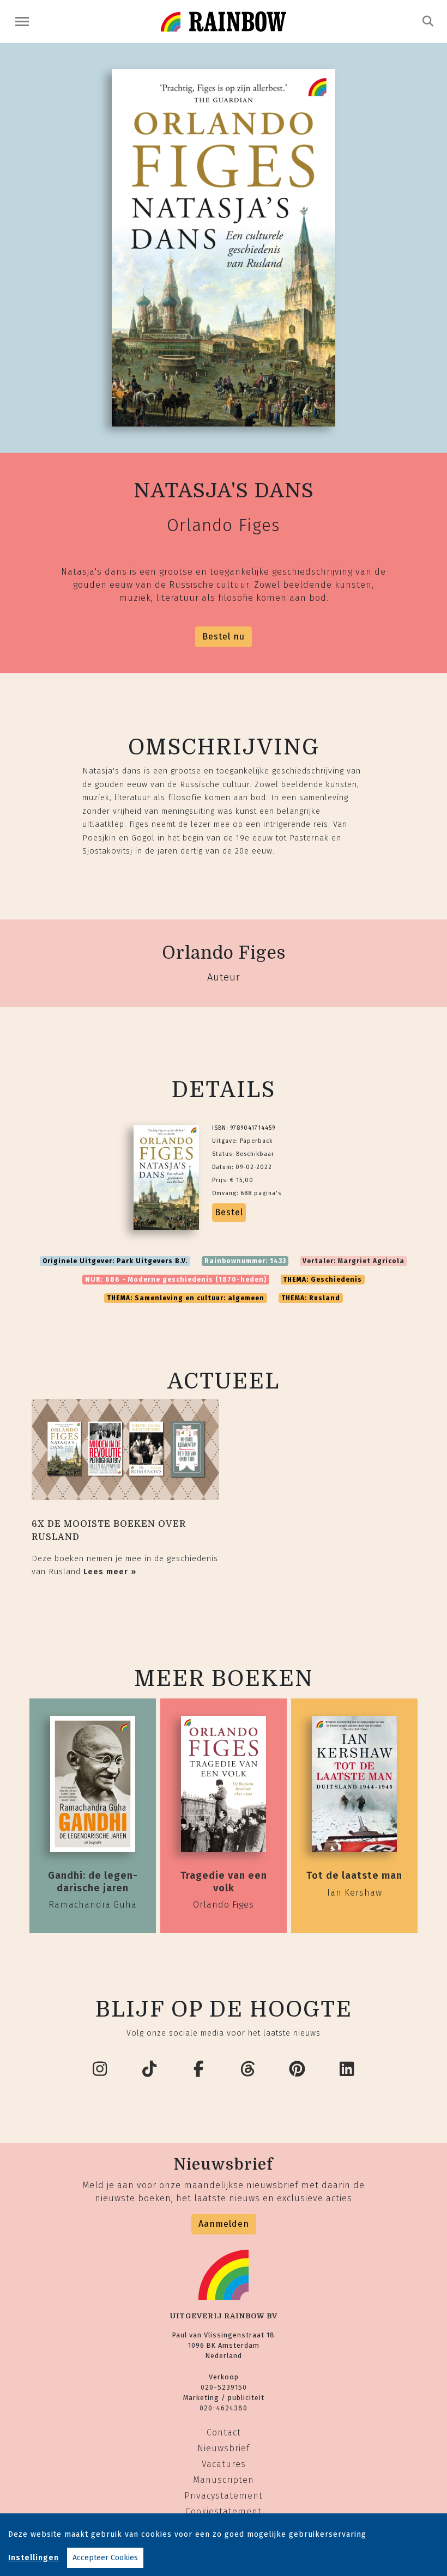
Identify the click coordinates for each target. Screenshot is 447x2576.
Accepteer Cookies (105, 2558)
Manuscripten (224, 2480)
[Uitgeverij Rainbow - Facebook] (199, 2069)
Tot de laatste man (354, 1875)
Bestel (229, 1212)
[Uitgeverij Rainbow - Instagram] (100, 2069)
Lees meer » (110, 1572)
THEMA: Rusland (311, 1298)
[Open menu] (22, 22)
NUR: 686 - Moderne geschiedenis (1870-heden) (176, 1280)
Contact (224, 2432)
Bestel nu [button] (224, 637)
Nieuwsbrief (224, 2448)
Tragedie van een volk (224, 1881)
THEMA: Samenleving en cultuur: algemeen (186, 1298)
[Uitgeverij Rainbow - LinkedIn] (347, 2069)
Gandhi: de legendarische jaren (93, 1881)
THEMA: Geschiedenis (322, 1280)
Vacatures (224, 2464)
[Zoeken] (428, 21)
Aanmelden (224, 2224)
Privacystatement (224, 2496)
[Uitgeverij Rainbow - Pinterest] (298, 2069)
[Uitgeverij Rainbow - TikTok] (150, 2069)
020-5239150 (224, 2387)
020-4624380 (224, 2408)
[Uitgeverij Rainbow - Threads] (249, 2069)
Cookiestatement (224, 2511)
